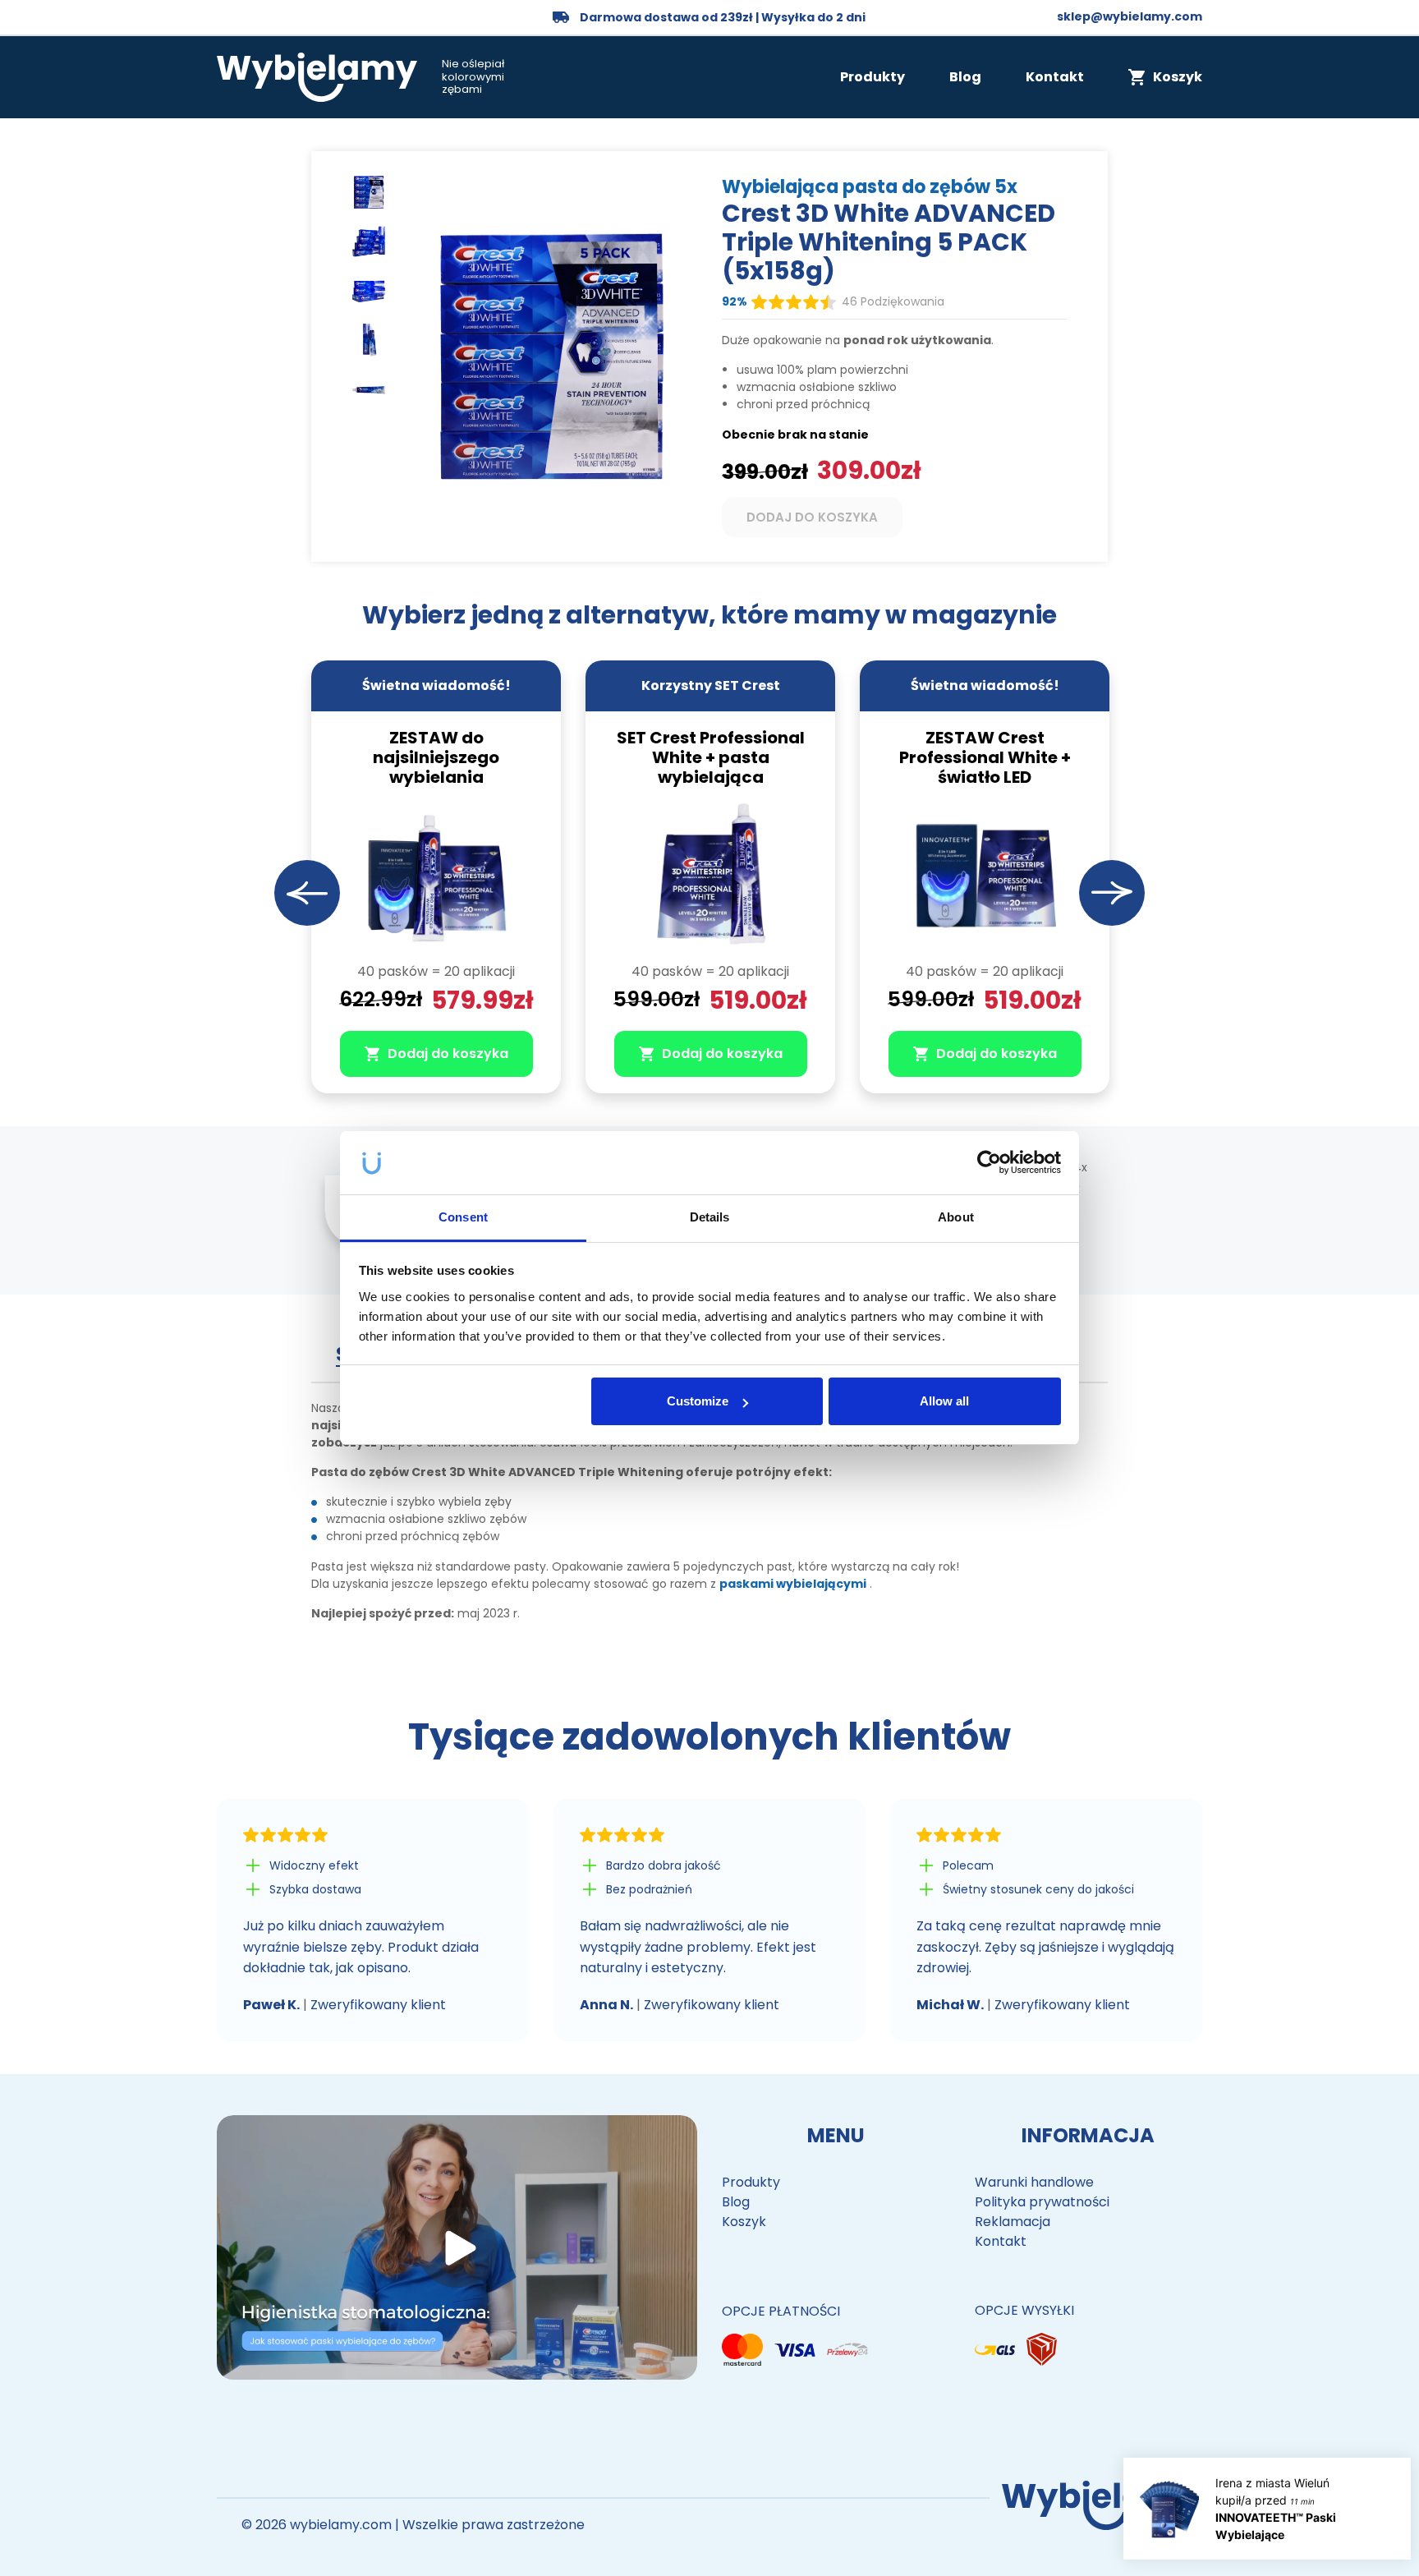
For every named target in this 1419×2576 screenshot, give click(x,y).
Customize (698, 1401)
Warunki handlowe (1034, 2182)
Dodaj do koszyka (812, 517)
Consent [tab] (463, 1217)
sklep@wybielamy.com (1130, 16)
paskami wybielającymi (793, 1584)
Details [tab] (710, 1217)
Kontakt (1055, 77)
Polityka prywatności (1042, 2202)
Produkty (873, 77)
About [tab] (956, 1217)
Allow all (944, 1401)
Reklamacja (1013, 2222)
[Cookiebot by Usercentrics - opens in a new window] (989, 1163)
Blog (965, 77)
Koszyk (744, 2222)
